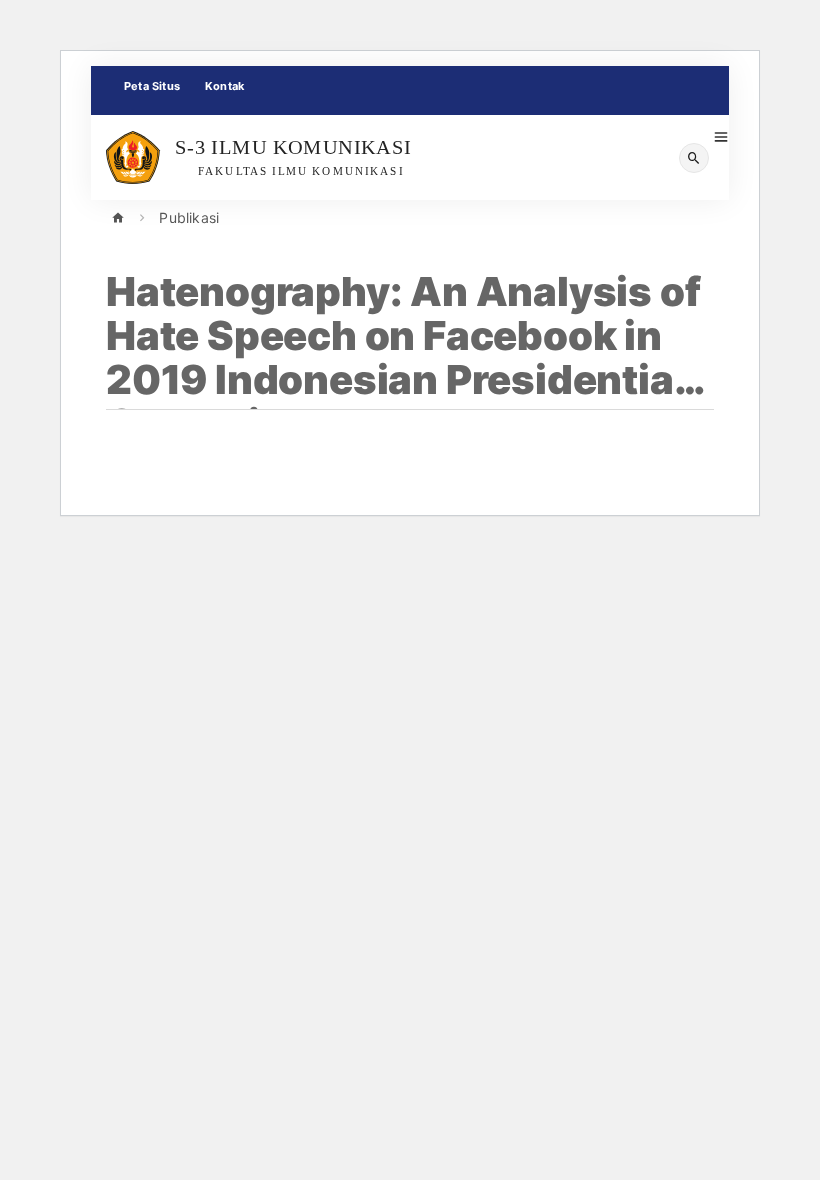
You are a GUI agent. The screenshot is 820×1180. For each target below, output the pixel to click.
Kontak (224, 86)
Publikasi (189, 217)
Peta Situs (152, 86)
